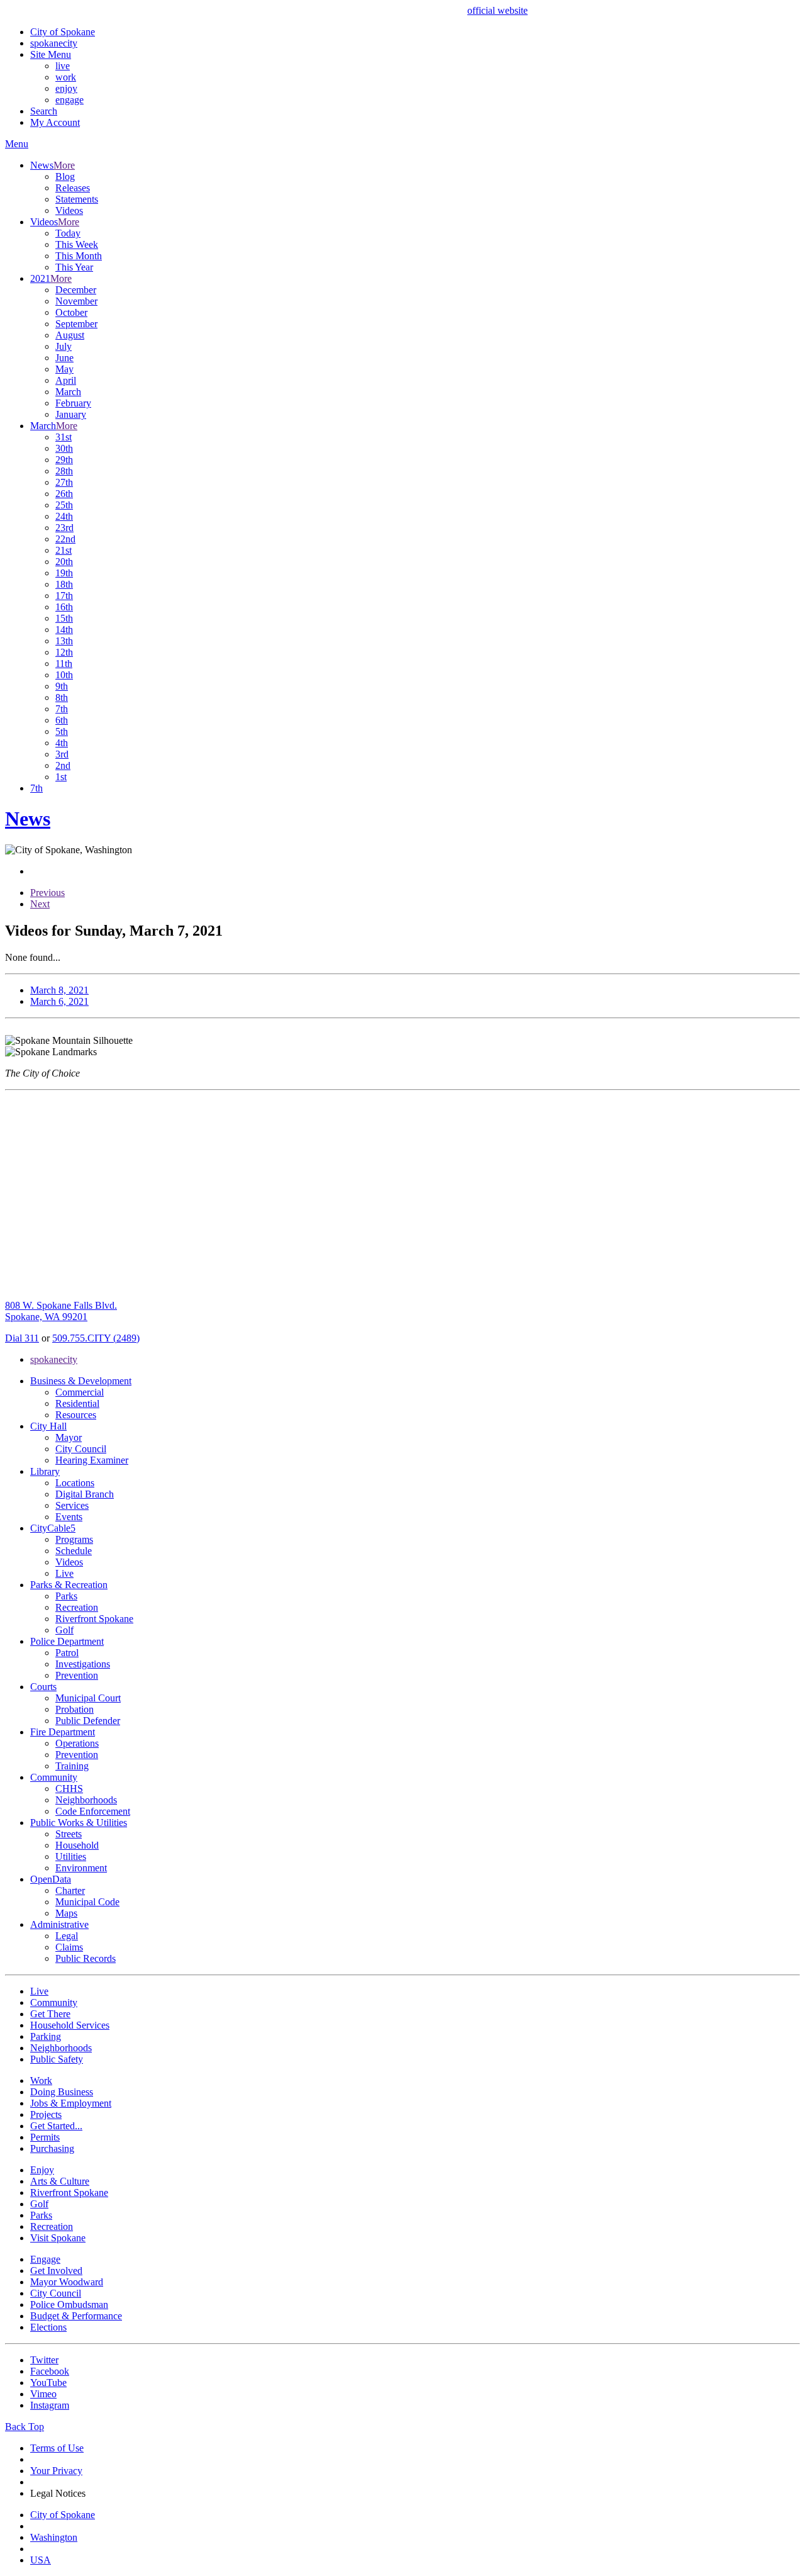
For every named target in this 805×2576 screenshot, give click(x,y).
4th (62, 743)
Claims (69, 1947)
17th (64, 596)
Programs (74, 1539)
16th (64, 607)
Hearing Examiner (92, 1460)
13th (64, 641)
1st (61, 777)
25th (64, 505)
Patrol (67, 1653)
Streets (69, 1834)
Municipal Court (88, 1698)
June (64, 358)
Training (72, 1766)
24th (64, 516)
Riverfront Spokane (94, 1619)
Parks (66, 1596)
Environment (81, 1868)
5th (62, 731)
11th (64, 664)
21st (64, 550)
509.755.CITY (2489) (96, 1338)
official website (497, 10)
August (70, 335)
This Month (79, 256)
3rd (62, 754)
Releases (73, 188)
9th (62, 686)
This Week (77, 244)
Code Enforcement (93, 1811)
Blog (65, 176)
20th (64, 562)
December (76, 290)
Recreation (77, 1607)
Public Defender (88, 1721)
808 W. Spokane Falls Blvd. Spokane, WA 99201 (61, 1311)
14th (64, 630)
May (64, 369)
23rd (64, 528)
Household (77, 1845)
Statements (77, 199)
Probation (75, 1709)
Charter (70, 1890)
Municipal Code (87, 1902)
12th (64, 652)
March (68, 392)
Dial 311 (22, 1338)
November (76, 301)
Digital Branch (85, 1494)
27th (64, 482)
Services (72, 1505)
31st (64, 437)
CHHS (69, 1789)
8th (62, 697)
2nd (63, 765)
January (71, 414)
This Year (74, 267)
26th (64, 494)
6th (62, 720)
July (64, 346)
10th (64, 675)
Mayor (69, 1437)
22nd (65, 539)
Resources (76, 1415)
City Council (81, 1449)
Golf (64, 1630)
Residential (77, 1403)
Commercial (80, 1392)
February (73, 403)
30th (64, 448)
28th (64, 471)
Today (68, 233)
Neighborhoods (86, 1800)
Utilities (71, 1856)
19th (64, 573)
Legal (67, 1936)
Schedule (74, 1551)
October (71, 312)
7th (62, 709)
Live (64, 1573)
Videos (69, 210)
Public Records (86, 1958)
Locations (75, 1483)
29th (64, 460)
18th (64, 584)
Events (69, 1517)
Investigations (83, 1664)
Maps (66, 1913)
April (66, 380)
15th (64, 618)
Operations (77, 1743)
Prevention (77, 1675)
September (76, 324)
